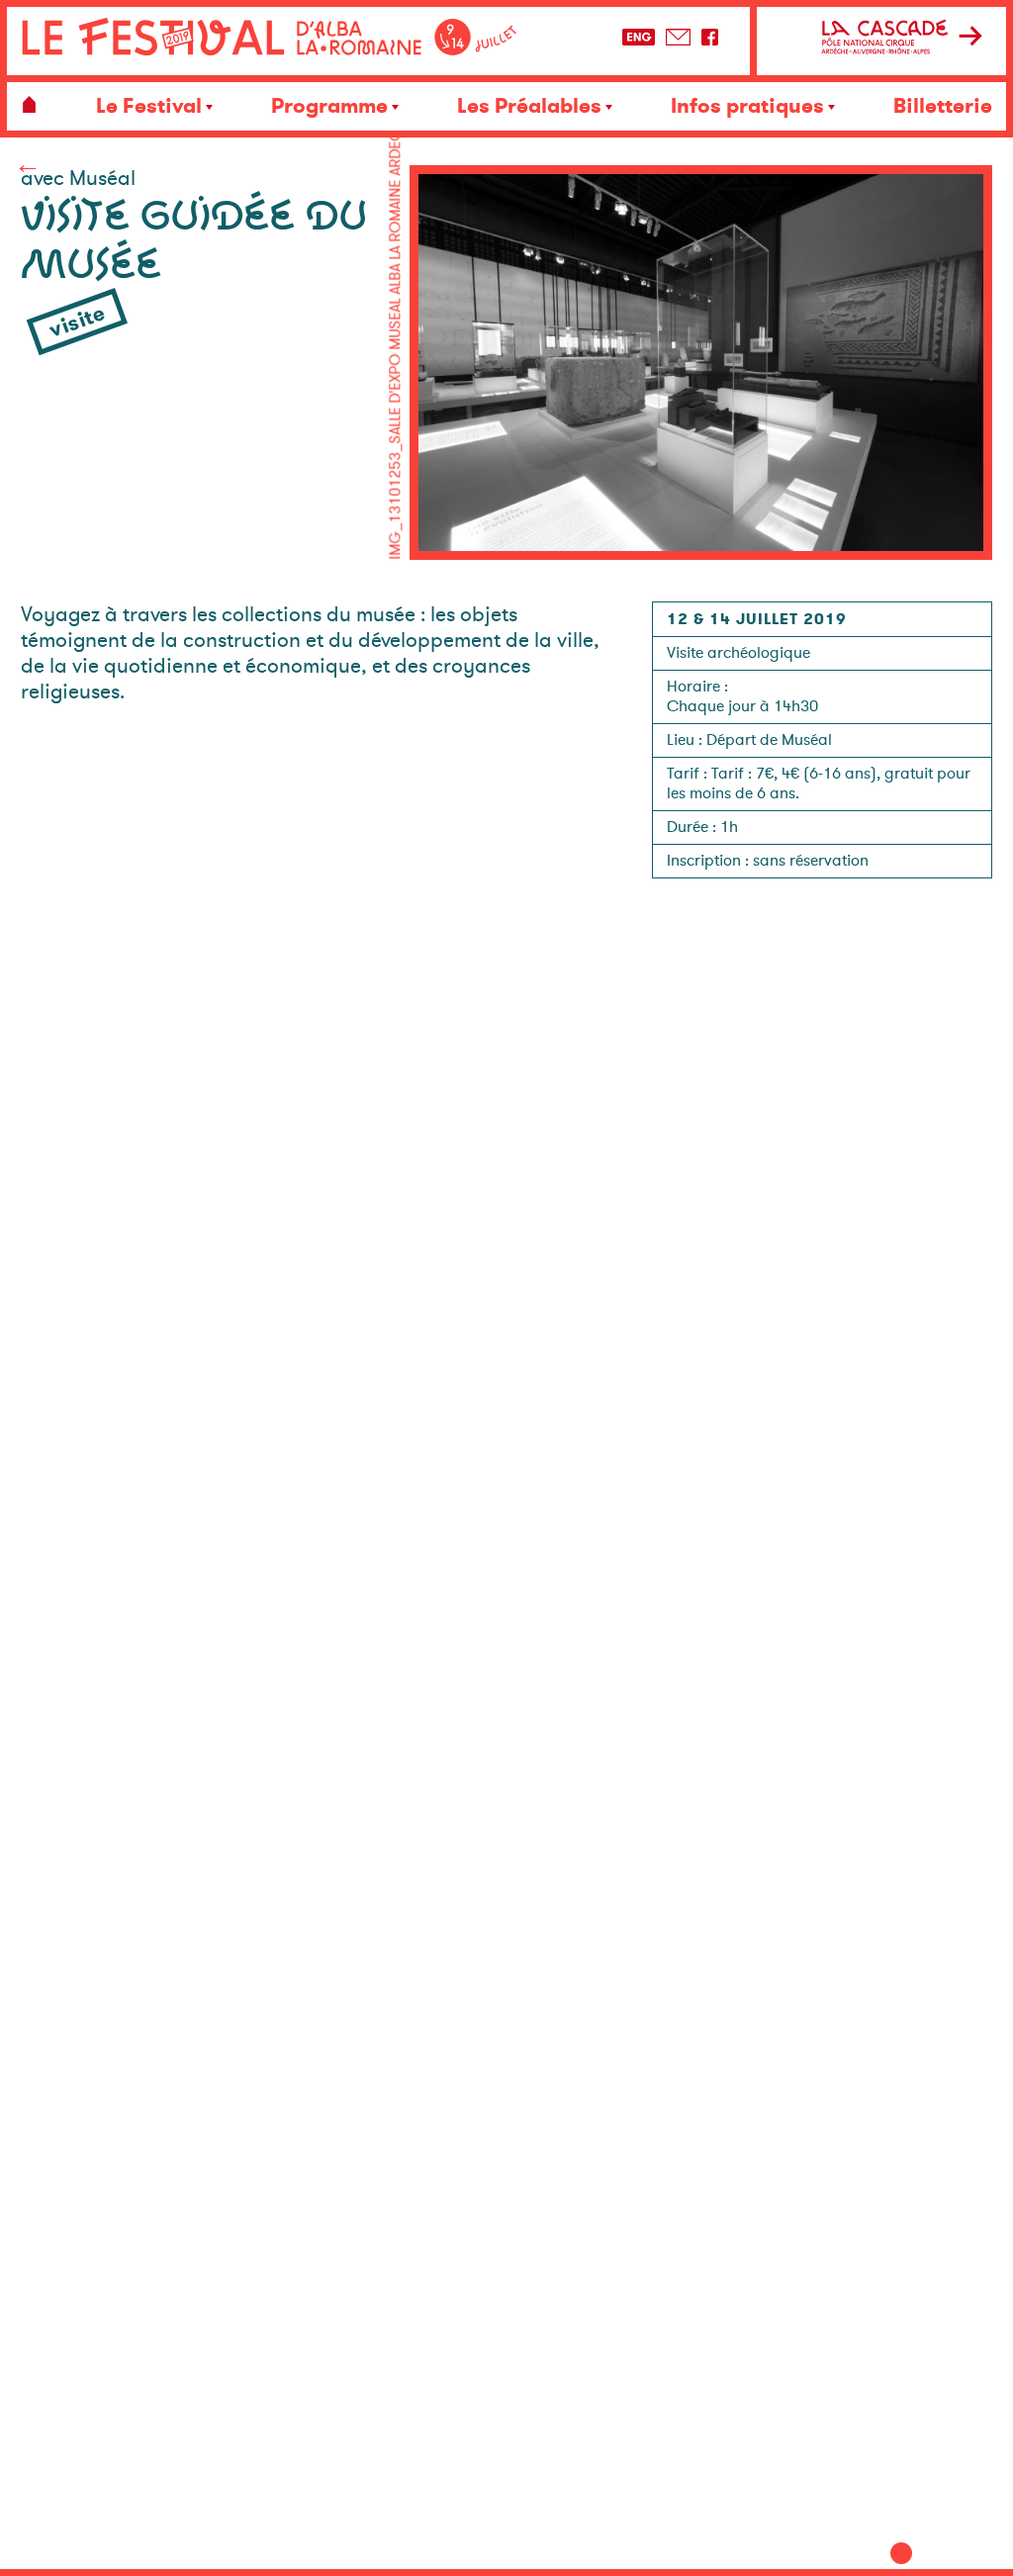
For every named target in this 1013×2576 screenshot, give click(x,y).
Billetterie (943, 106)
